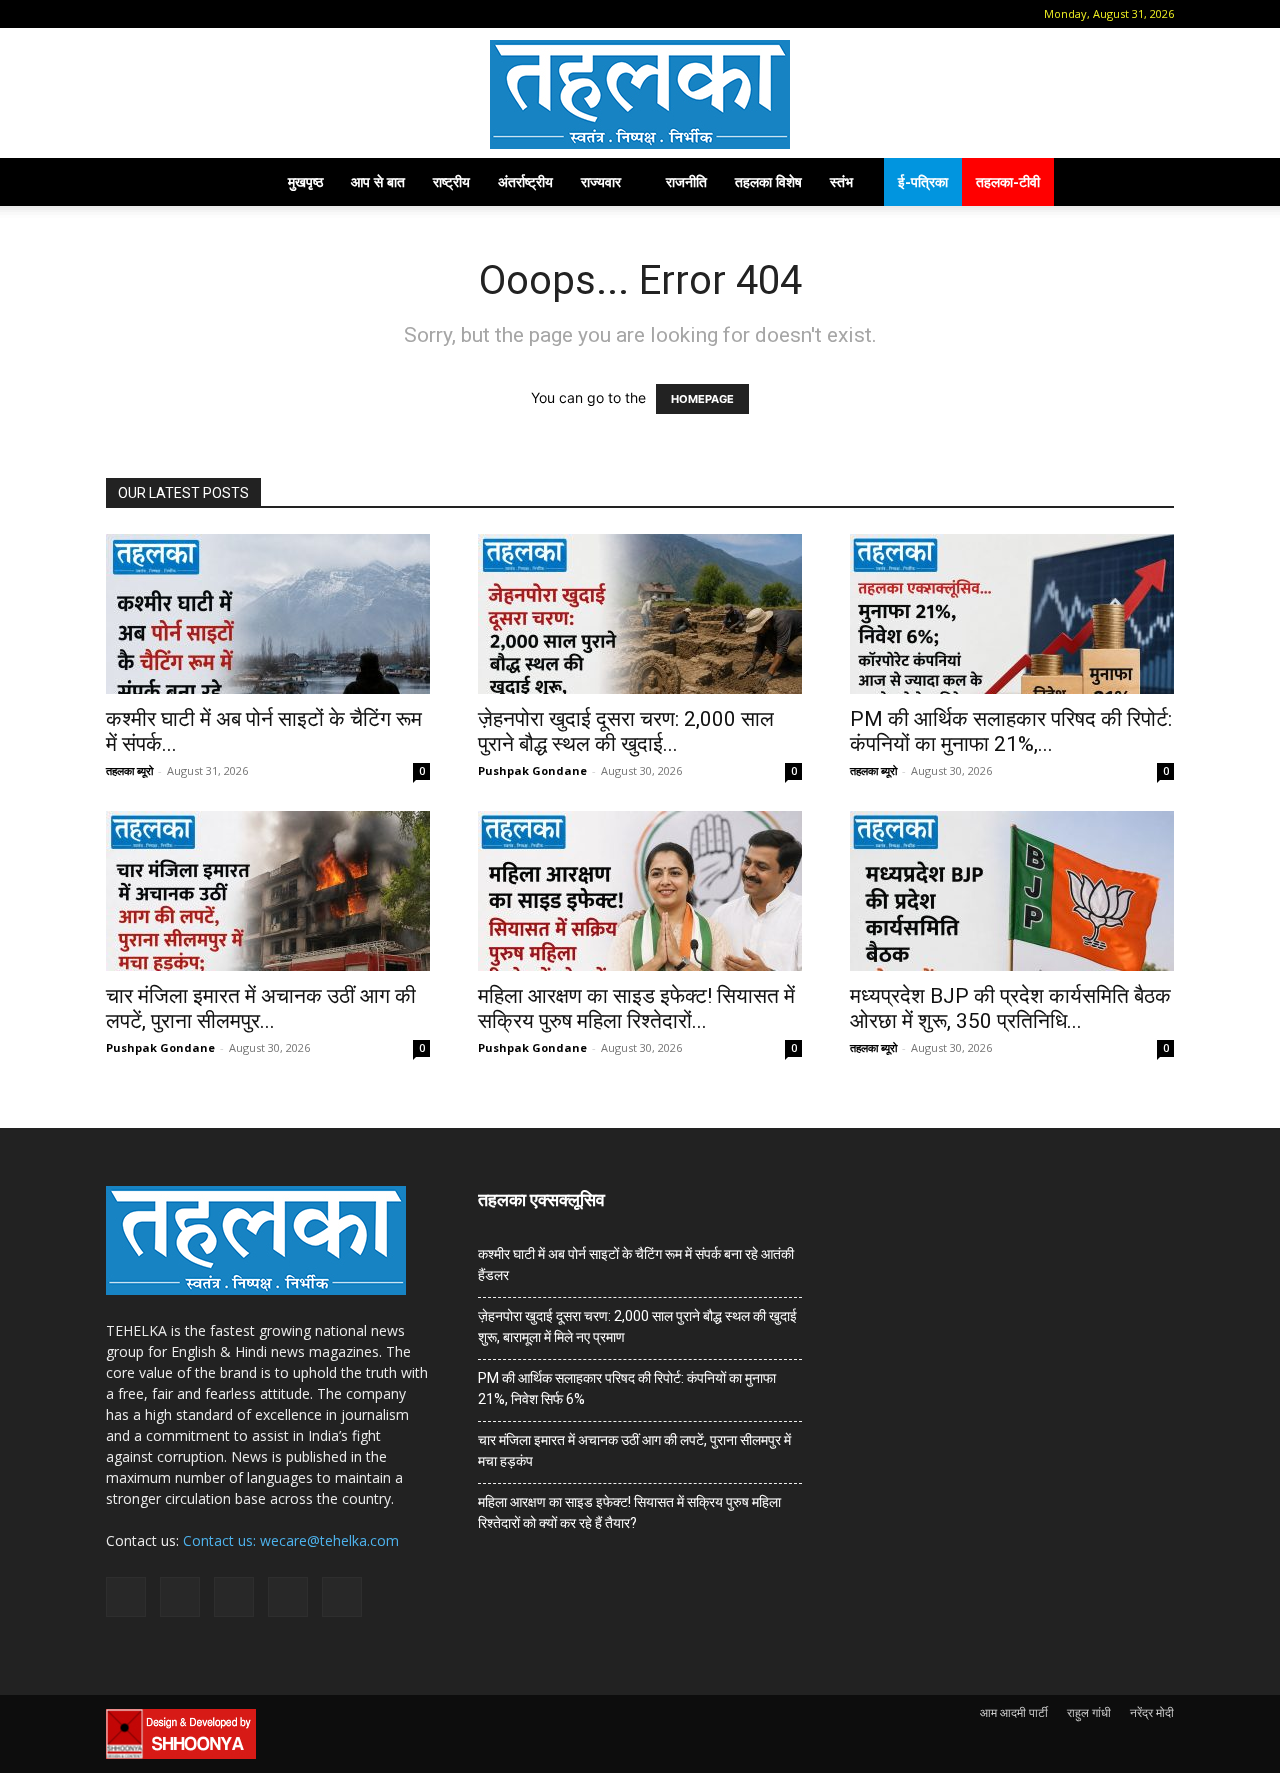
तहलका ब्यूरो (129, 770)
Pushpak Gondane (532, 770)
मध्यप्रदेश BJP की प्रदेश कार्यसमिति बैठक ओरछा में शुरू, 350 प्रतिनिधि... (1010, 1008)
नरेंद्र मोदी (1152, 1712)
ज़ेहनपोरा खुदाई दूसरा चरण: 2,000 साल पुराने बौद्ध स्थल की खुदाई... (626, 731)
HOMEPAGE (702, 399)
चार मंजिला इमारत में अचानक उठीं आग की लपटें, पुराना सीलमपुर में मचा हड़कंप (634, 1450)
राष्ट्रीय (451, 181)
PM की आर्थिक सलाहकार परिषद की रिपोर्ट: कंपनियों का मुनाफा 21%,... (1011, 731)
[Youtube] (283, 14)
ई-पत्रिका (923, 181)
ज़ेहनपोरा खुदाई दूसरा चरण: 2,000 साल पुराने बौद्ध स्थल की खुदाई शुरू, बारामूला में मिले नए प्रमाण (637, 1326)
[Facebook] (151, 14)
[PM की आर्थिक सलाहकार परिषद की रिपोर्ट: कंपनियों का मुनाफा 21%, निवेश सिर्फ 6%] (1012, 614)
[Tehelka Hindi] (640, 94)
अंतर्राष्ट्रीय (525, 181)
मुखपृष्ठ (305, 181)
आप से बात (378, 181)
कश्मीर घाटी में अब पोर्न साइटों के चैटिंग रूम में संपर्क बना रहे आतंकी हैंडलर (636, 1264)
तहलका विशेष (768, 181)
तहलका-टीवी (1008, 181)
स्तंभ (841, 181)
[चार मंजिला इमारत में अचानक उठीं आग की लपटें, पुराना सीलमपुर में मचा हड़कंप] (268, 891)
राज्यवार (601, 181)
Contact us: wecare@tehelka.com (291, 1540)
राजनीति (686, 181)
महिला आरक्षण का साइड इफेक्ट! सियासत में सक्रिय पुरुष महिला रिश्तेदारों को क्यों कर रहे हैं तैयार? (629, 1512)
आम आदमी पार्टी (1014, 1712)
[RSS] (217, 14)
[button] (121, 13)
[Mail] (184, 14)
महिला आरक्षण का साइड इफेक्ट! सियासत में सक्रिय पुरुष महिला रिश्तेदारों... (636, 1008)
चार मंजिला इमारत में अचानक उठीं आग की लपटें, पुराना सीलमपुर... (261, 1008)
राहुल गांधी (1089, 1712)
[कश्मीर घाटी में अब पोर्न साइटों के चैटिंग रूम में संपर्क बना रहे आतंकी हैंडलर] (268, 614)
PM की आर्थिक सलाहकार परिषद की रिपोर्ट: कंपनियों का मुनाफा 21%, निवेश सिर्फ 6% (627, 1388)
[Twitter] (250, 14)
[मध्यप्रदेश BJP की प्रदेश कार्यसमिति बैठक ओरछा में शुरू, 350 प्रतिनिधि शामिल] (1012, 891)
